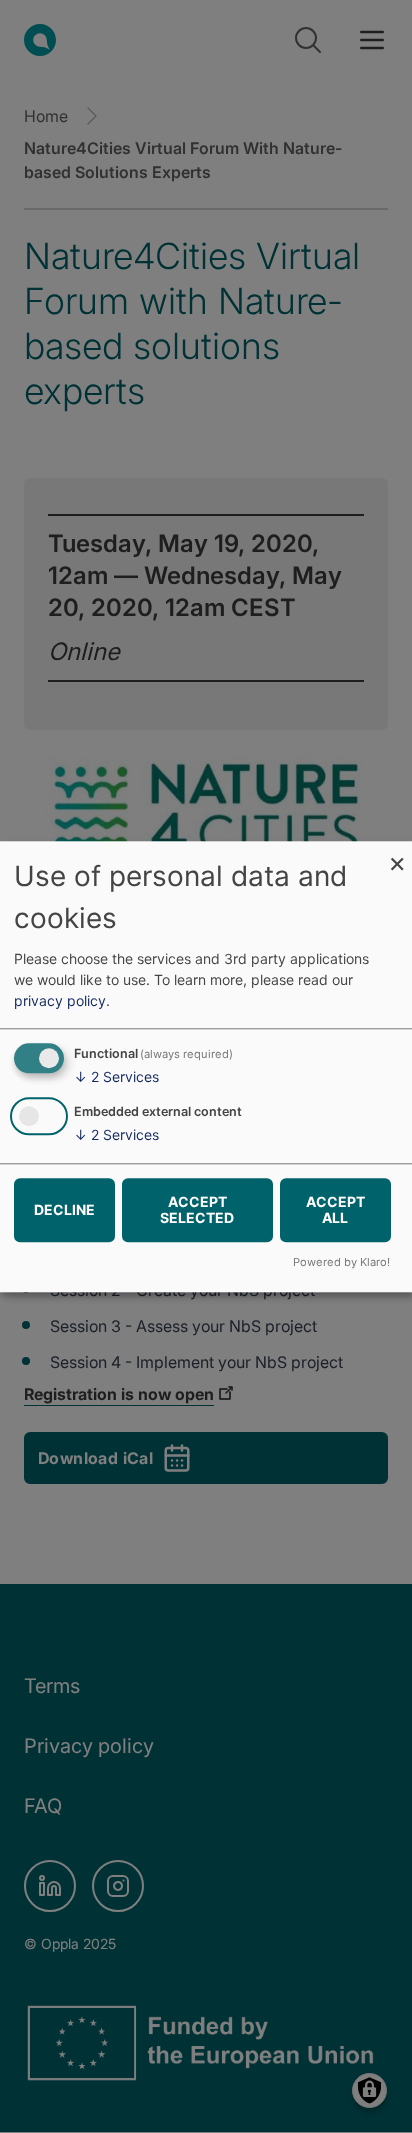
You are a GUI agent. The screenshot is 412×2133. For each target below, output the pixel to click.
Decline (64, 1209)
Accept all (335, 1209)
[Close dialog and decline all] (397, 853)
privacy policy (60, 1001)
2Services (116, 1077)
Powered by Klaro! (341, 1262)
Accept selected (197, 1209)
